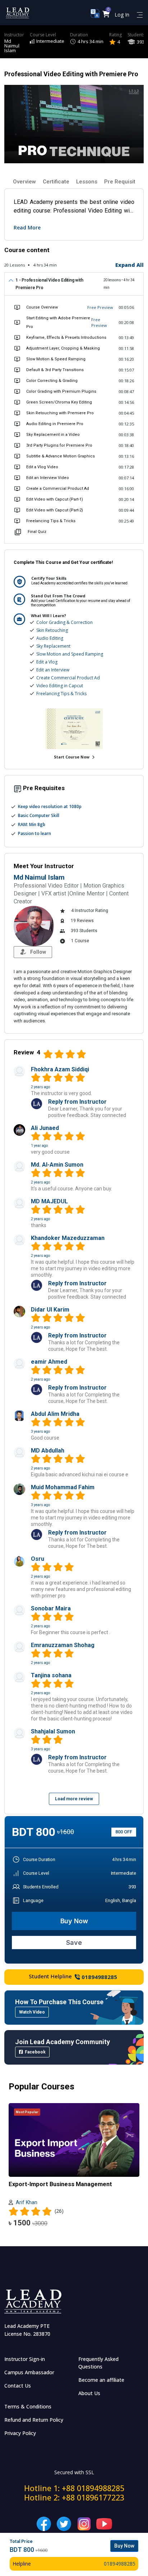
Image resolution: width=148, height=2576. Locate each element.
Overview (24, 182)
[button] (106, 15)
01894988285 (99, 1977)
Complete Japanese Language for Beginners (71, 2184)
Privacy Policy (20, 2433)
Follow (38, 952)
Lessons (87, 182)
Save (74, 1943)
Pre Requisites (123, 182)
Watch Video (32, 2012)
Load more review (74, 1799)
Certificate (56, 182)
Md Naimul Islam (12, 46)
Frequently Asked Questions (98, 2363)
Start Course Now (72, 757)
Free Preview (100, 307)
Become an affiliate (101, 2380)
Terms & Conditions (28, 2406)
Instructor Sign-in (25, 2359)
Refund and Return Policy (34, 2420)
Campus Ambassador (29, 2372)
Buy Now (74, 1921)
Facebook (35, 2052)
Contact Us (18, 2386)
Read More (27, 227)
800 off (124, 1832)
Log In (122, 15)
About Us (89, 2393)
